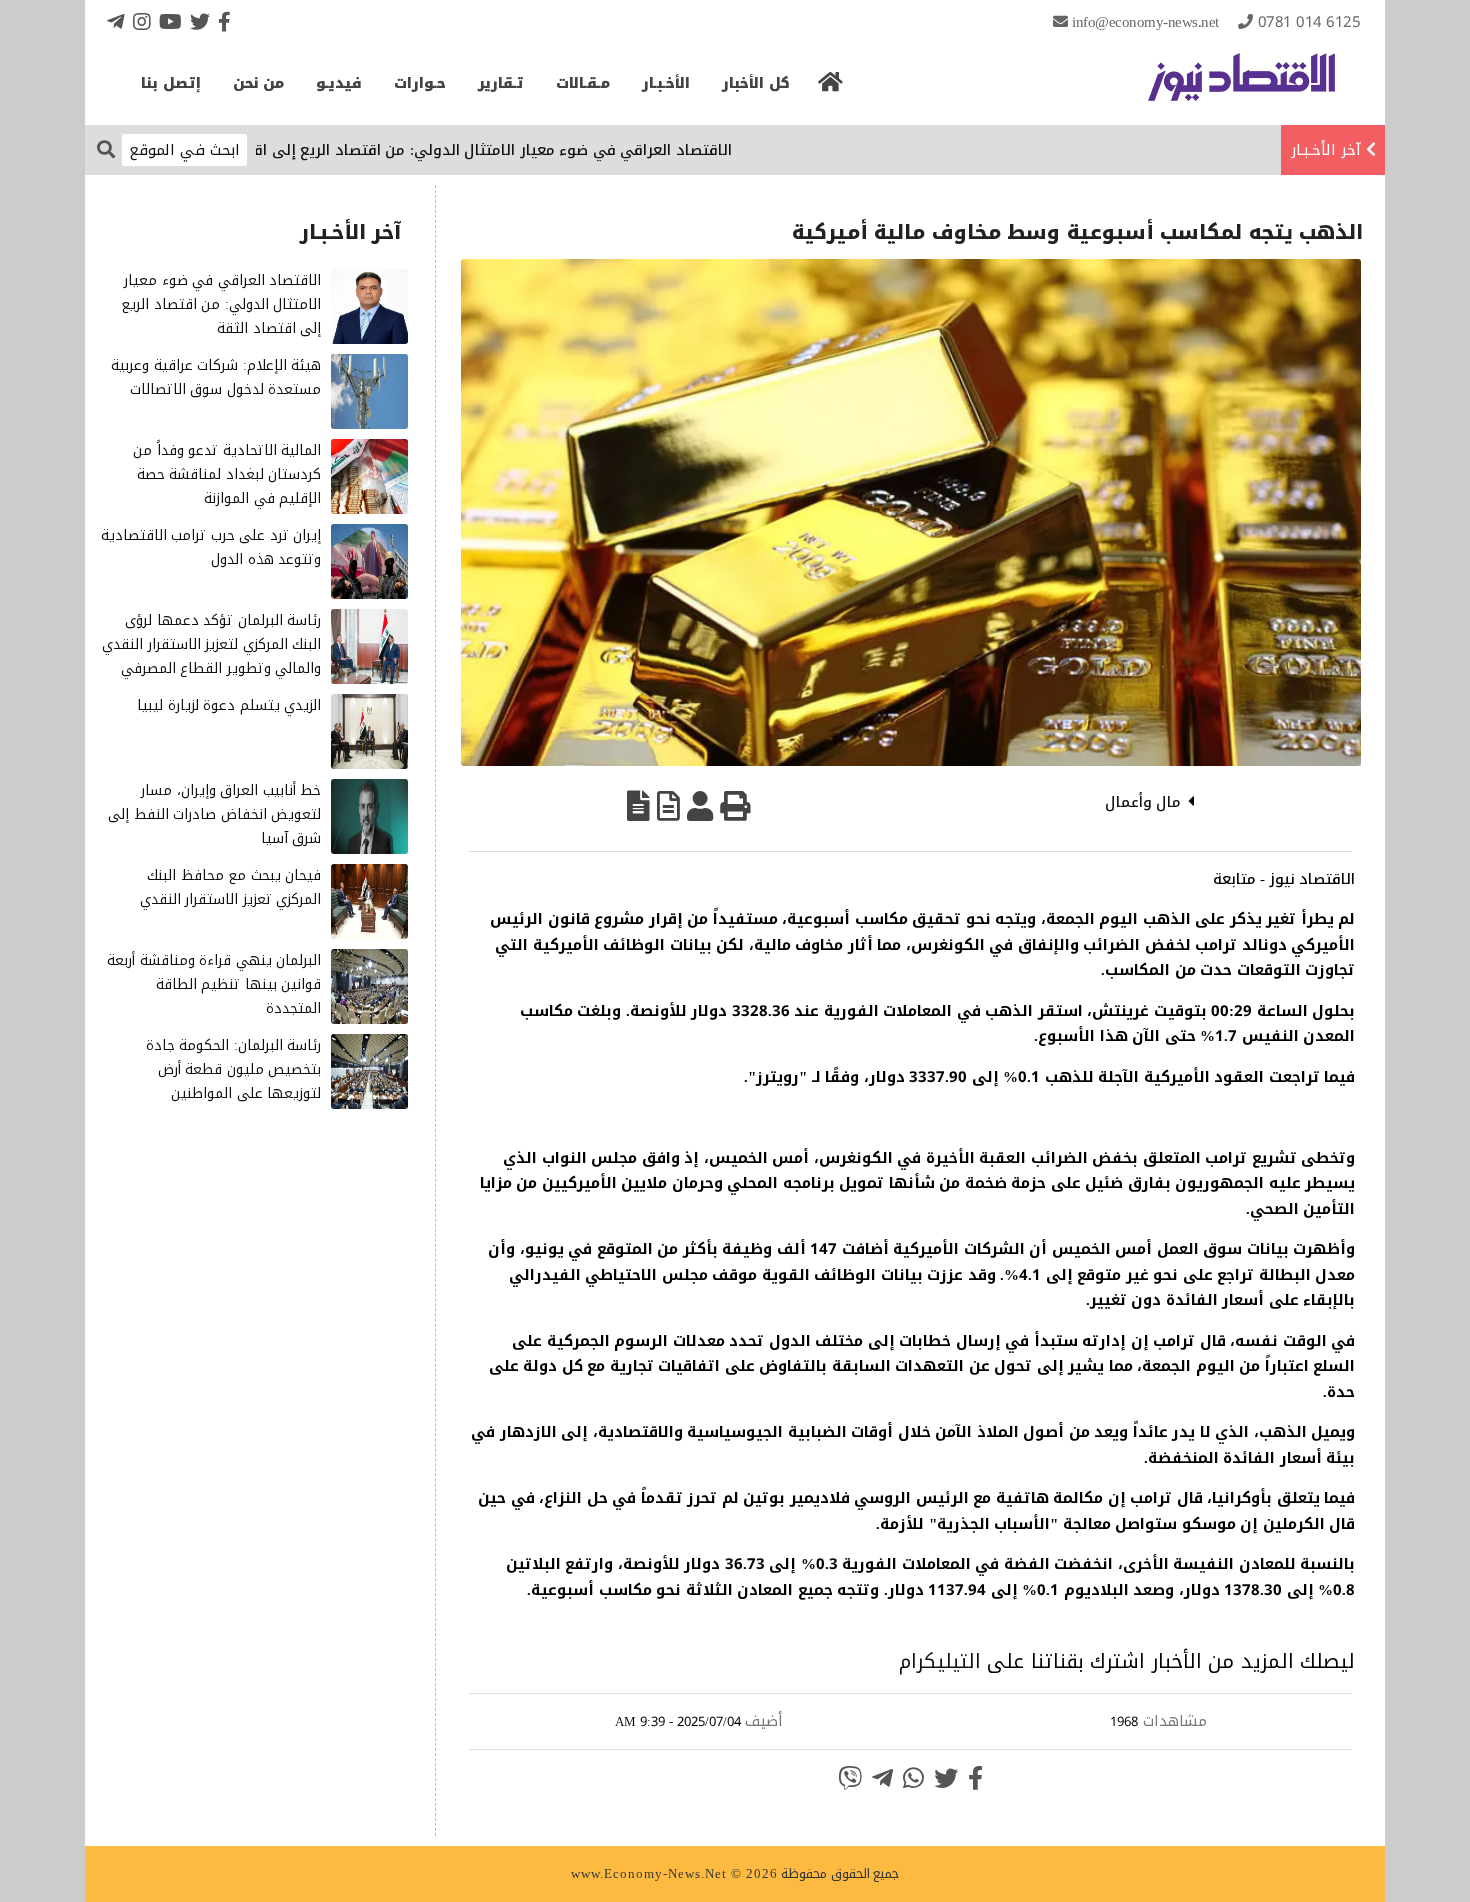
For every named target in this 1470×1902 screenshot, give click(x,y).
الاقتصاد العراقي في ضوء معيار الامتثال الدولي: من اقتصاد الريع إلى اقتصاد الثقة (507, 150)
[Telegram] (116, 21)
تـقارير (501, 83)
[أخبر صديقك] (700, 806)
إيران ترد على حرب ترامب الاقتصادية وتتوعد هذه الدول (211, 547)
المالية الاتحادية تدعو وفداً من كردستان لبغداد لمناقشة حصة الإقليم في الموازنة (227, 474)
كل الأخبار (756, 83)
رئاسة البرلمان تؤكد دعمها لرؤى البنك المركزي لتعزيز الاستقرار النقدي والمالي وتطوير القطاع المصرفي (211, 644)
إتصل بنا (171, 83)
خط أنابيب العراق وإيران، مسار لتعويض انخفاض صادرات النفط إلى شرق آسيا (214, 814)
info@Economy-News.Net (1145, 22)
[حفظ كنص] (638, 806)
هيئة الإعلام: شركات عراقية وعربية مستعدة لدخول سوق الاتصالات (216, 377)
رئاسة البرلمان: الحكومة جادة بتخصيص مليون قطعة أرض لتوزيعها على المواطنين (234, 1069)
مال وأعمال (1143, 802)
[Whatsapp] (913, 1778)
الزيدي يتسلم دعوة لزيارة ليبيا (229, 705)
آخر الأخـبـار (1326, 150)
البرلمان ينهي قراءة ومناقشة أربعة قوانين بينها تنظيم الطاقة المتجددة (214, 984)
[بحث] (106, 148)
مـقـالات (583, 83)
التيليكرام (940, 1661)
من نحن (259, 83)
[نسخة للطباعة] (735, 806)
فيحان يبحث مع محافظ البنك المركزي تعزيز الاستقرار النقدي (231, 887)
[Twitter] (200, 21)
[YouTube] (170, 21)
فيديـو (339, 83)
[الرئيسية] (831, 88)
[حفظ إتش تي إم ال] (668, 806)
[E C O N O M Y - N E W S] (1241, 87)
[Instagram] (142, 21)
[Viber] (850, 1778)
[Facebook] (224, 21)
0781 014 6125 (1309, 22)
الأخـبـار (666, 83)
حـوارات (420, 83)
